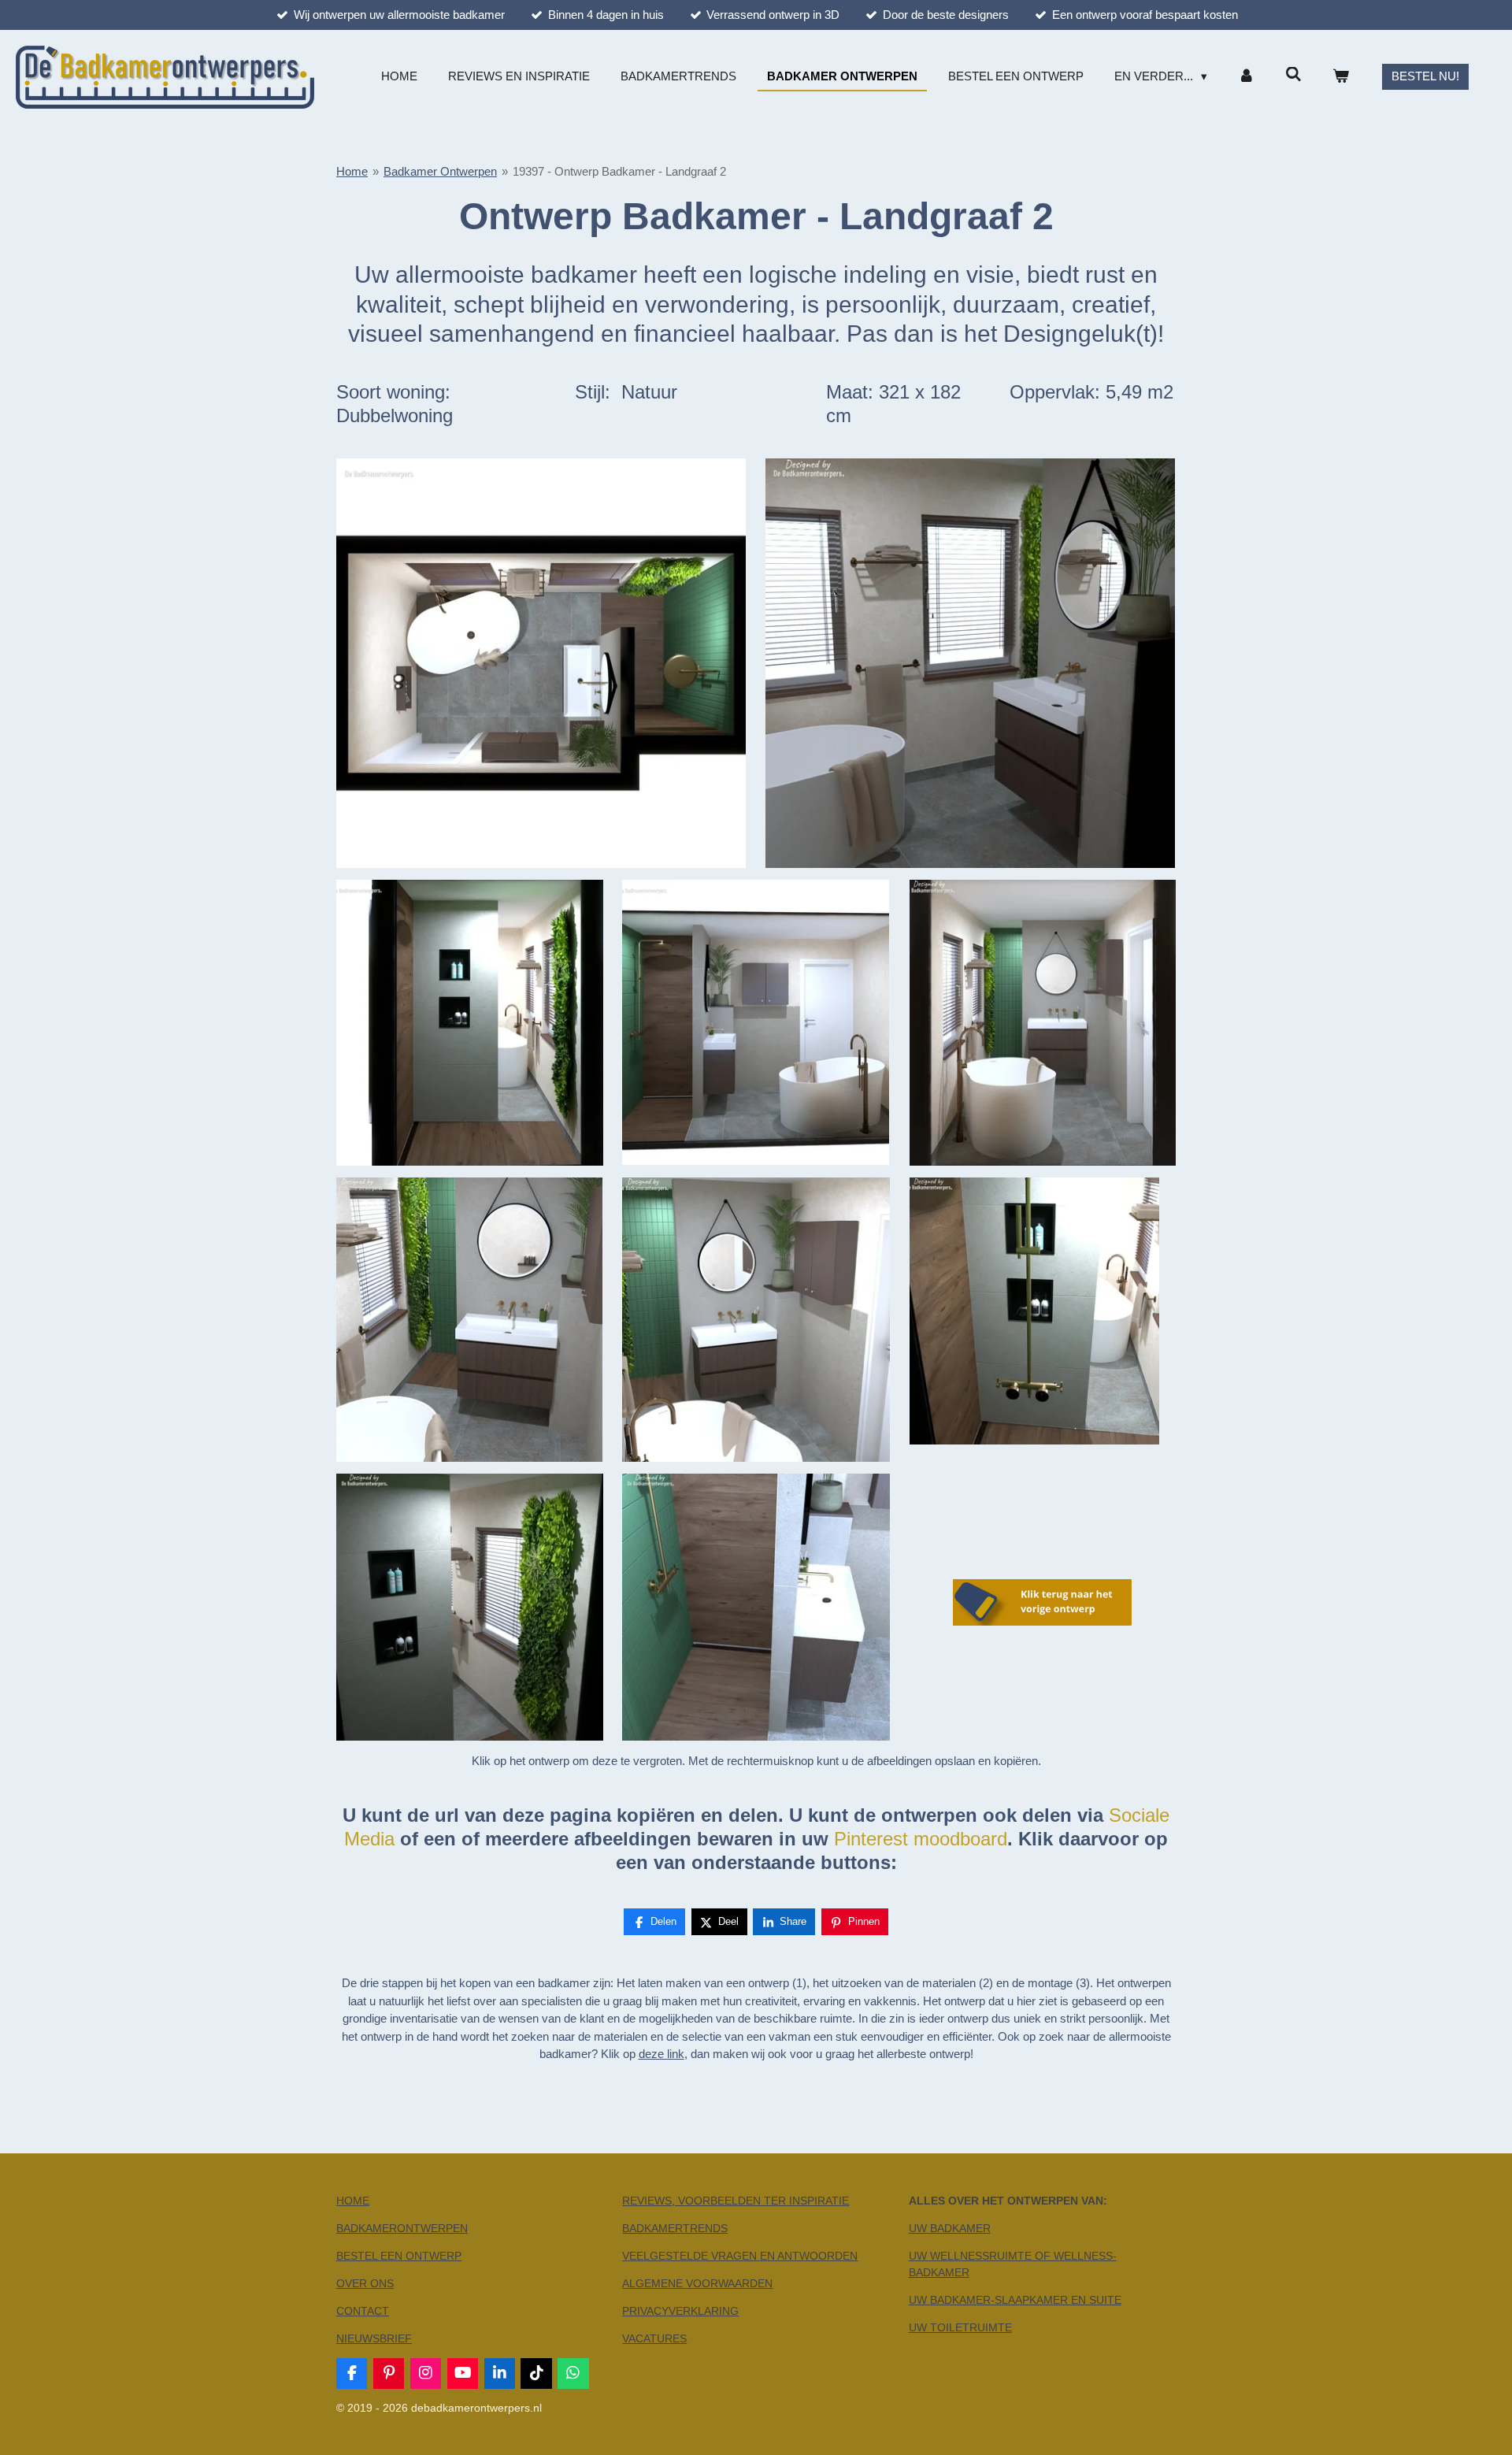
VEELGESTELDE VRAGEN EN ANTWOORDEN (740, 2256)
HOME (353, 2201)
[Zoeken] (1293, 74)
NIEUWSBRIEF (374, 2338)
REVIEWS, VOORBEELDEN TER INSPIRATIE (736, 2201)
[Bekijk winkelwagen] (1341, 77)
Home (352, 171)
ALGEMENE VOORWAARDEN (697, 2283)
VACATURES (654, 2338)
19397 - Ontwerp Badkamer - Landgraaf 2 (619, 171)
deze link (661, 2054)
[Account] (1246, 77)
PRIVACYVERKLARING (680, 2311)
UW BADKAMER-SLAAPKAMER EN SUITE (1015, 2300)
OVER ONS (365, 2283)
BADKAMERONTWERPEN (402, 2228)
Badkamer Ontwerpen (440, 171)
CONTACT (363, 2311)
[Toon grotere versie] (541, 663)
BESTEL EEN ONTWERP (399, 2256)
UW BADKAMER (950, 2228)
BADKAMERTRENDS (675, 2228)
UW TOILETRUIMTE (960, 2327)
